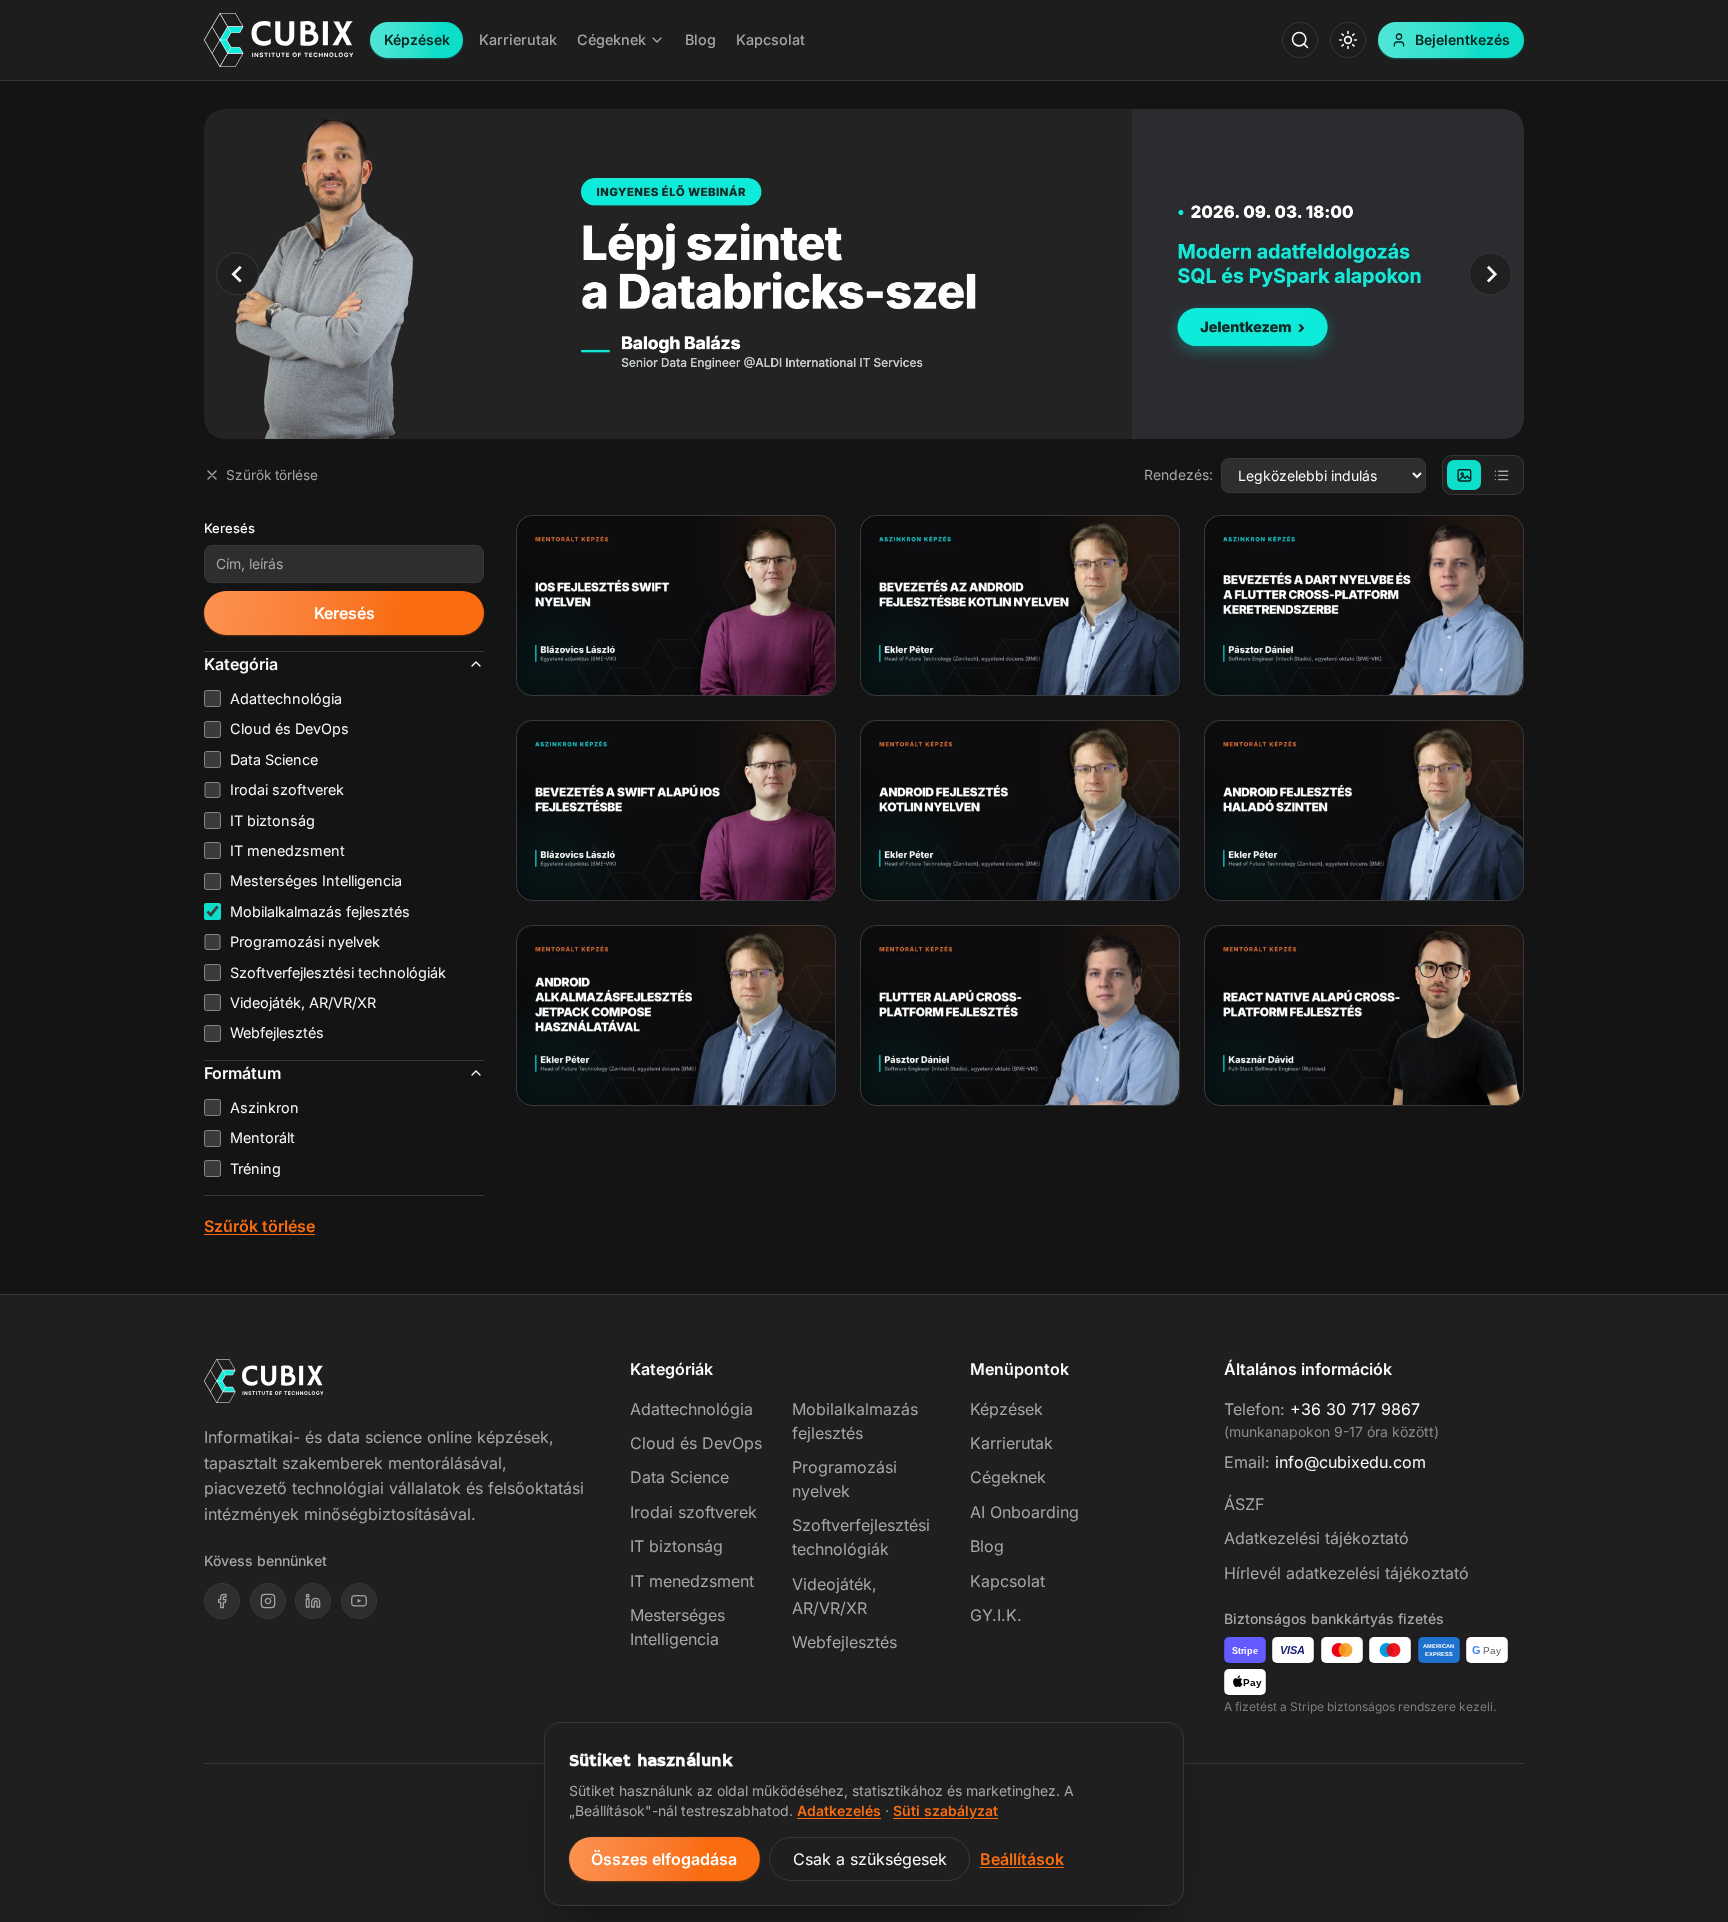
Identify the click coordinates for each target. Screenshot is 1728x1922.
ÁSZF (1244, 1504)
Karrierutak (1011, 1443)
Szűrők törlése (272, 475)
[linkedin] (313, 1601)
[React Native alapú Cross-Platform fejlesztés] (1364, 1015)
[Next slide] (1490, 273)
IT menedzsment (692, 1581)
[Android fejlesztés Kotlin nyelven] (1020, 810)
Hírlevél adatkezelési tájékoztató (1346, 1573)
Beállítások (1022, 1859)
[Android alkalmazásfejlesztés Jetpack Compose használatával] (676, 1015)
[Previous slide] (237, 273)
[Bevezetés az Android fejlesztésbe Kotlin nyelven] (1020, 605)
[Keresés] (1300, 40)
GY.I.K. (996, 1615)
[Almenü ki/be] (657, 40)
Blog (987, 1546)
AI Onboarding (1024, 1512)
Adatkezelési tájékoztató (1316, 1538)
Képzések (417, 39)
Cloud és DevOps (696, 1443)
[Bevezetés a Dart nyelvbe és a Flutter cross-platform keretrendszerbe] (1364, 605)
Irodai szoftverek (693, 1512)
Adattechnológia (691, 1409)
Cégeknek (1008, 1477)
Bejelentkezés (1462, 39)
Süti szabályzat (945, 1810)
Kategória (241, 664)
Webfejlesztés (844, 1642)
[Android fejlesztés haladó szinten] (1364, 810)
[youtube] (359, 1601)
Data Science (679, 1477)
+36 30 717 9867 (1355, 1409)
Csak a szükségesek (870, 1859)
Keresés (229, 528)
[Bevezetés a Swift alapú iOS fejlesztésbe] (676, 810)
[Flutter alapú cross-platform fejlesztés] (1020, 1015)
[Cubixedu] (279, 40)
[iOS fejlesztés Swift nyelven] (676, 605)
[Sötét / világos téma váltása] (1348, 40)
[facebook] (222, 1601)
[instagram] (268, 1601)
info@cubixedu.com (1350, 1462)
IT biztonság (676, 1546)
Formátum (242, 1073)
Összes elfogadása (664, 1859)
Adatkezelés (839, 1810)
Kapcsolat (1007, 1581)
